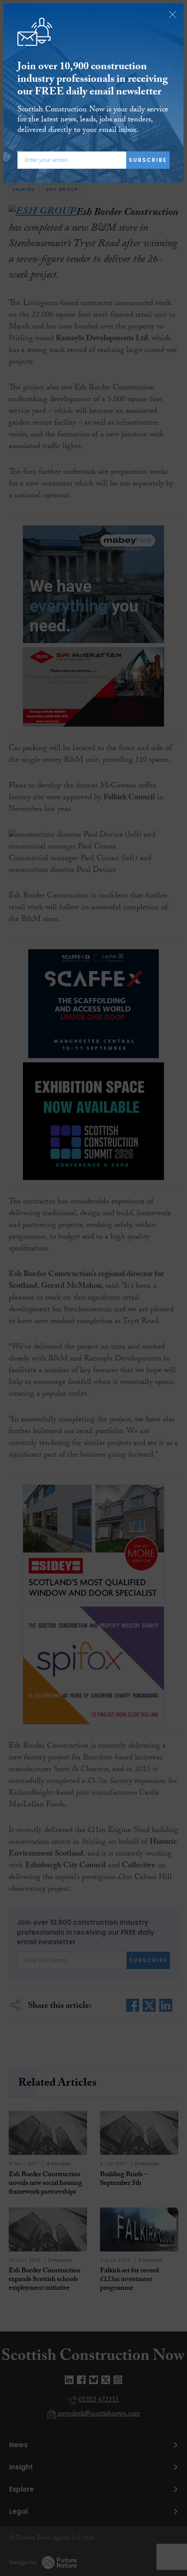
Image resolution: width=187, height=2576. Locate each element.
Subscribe (148, 160)
